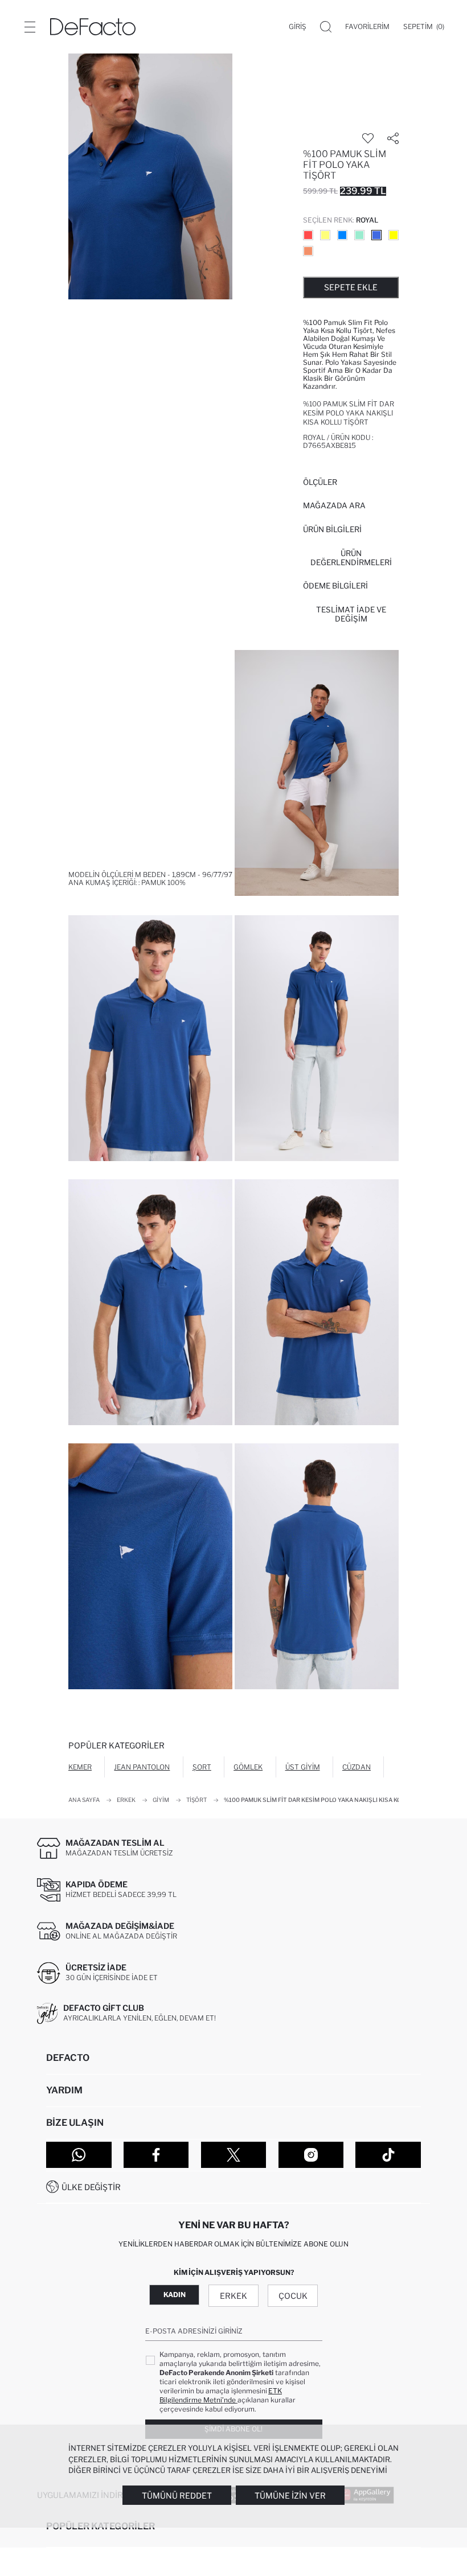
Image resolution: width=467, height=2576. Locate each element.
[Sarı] (394, 235)
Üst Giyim (303, 1767)
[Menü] (30, 27)
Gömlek (248, 1767)
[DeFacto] (93, 27)
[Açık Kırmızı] (308, 235)
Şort (202, 1767)
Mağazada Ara (334, 505)
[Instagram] (311, 2155)
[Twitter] (234, 2155)
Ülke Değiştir (91, 2187)
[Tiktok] (388, 2155)
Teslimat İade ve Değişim (351, 614)
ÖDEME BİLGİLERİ (335, 586)
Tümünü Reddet (177, 2495)
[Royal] (376, 235)
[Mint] (359, 235)
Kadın (175, 2295)
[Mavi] (342, 235)
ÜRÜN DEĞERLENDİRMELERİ (351, 558)
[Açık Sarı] (325, 235)
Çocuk (293, 2296)
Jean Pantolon (142, 1767)
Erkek (233, 2296)
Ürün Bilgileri (332, 529)
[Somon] (308, 251)
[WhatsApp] (79, 2155)
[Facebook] (156, 2155)
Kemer (80, 1767)
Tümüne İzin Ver (290, 2495)
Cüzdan (357, 1767)
